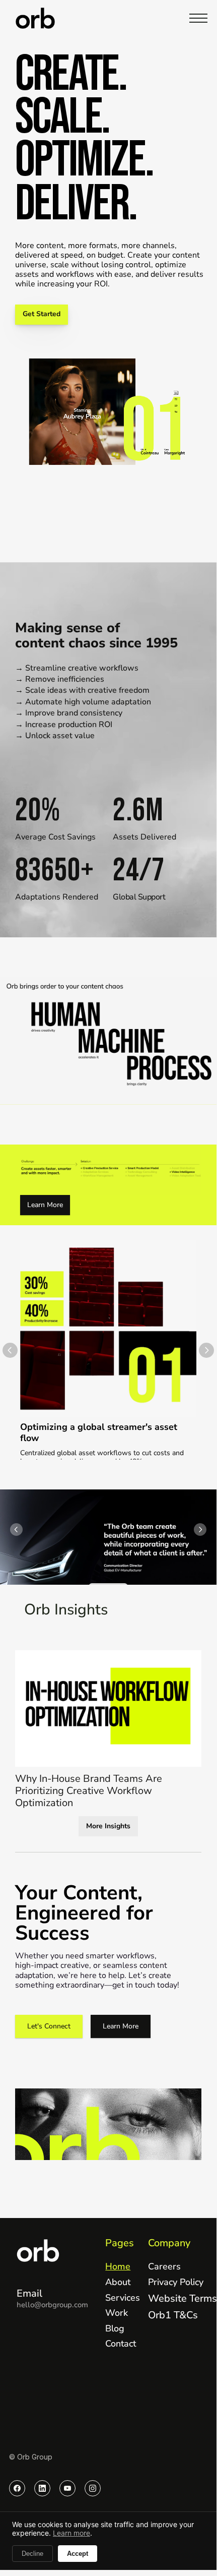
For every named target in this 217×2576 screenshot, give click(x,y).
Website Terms (183, 2298)
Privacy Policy (176, 2282)
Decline (32, 2554)
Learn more (71, 2533)
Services (123, 2298)
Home (118, 2266)
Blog (115, 2328)
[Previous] (10, 1350)
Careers (164, 2266)
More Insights (108, 1826)
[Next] (206, 1350)
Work (117, 2313)
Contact (121, 2344)
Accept (78, 2554)
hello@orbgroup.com (52, 2305)
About (118, 2282)
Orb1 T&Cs (173, 2315)
